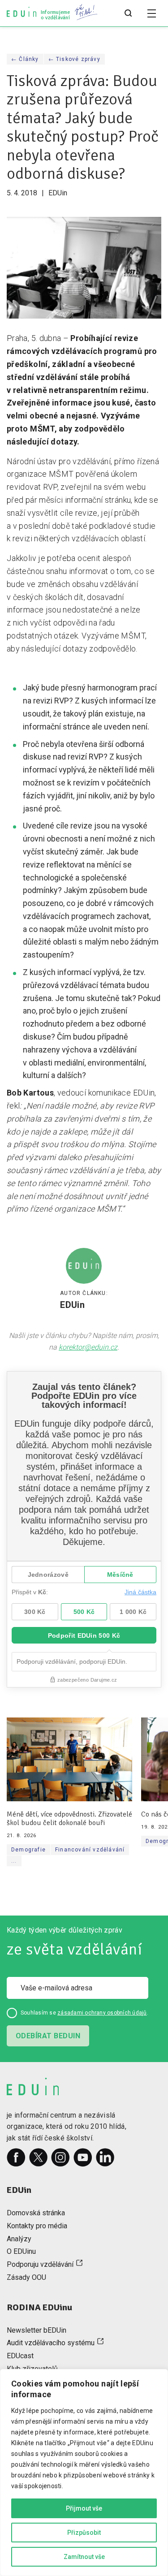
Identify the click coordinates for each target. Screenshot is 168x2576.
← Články (25, 59)
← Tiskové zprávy (74, 59)
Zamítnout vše (84, 2557)
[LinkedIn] (105, 2157)
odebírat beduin (48, 2036)
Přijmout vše (84, 2508)
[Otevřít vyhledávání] (128, 13)
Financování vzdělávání (90, 1850)
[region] (84, 2472)
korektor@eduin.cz (88, 1347)
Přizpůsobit (84, 2533)
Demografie (28, 1850)
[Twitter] (39, 2157)
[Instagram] (60, 2157)
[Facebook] (16, 2157)
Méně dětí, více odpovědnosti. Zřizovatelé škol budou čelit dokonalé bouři (69, 1819)
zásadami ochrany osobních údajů (102, 2013)
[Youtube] (83, 2157)
